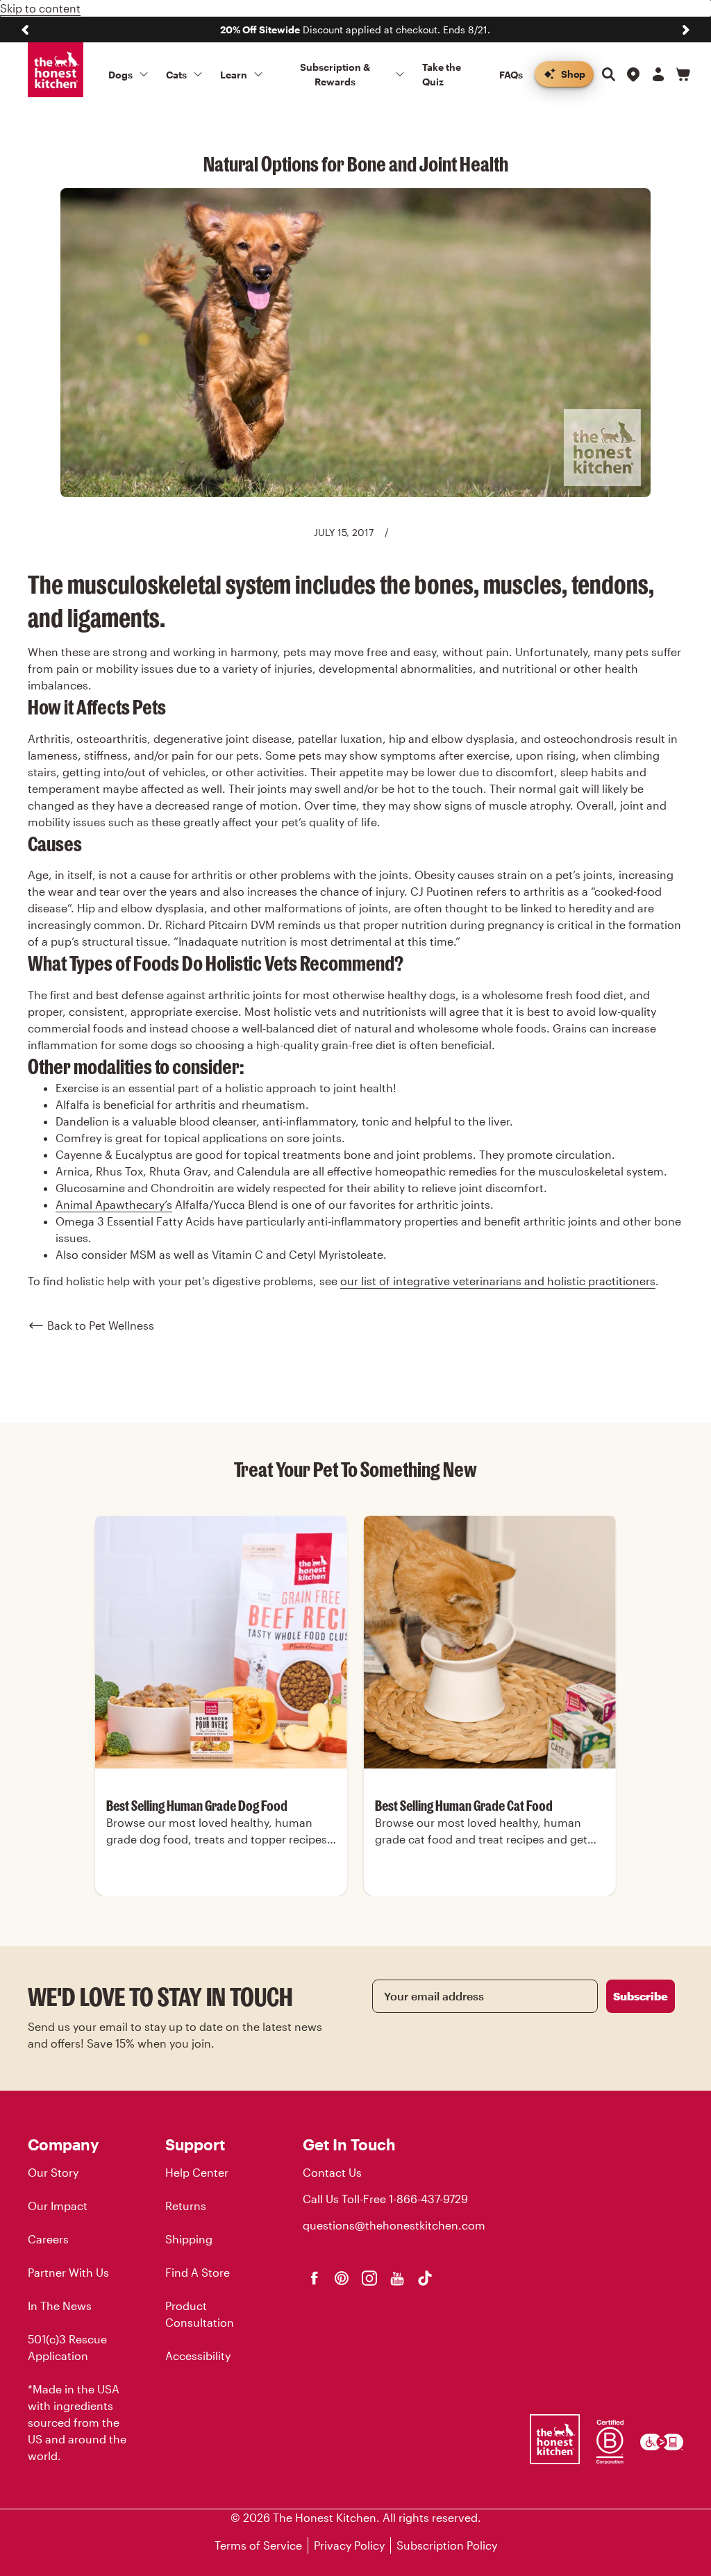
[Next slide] (686, 30)
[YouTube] (397, 2278)
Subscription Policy (447, 2545)
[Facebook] (314, 2278)
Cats (176, 75)
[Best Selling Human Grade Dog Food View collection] (221, 1642)
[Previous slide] (25, 30)
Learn (234, 75)
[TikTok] (425, 2278)
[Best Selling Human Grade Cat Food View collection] (490, 1642)
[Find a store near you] (633, 74)
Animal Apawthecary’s (114, 1204)
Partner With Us (68, 2272)
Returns (186, 2206)
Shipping (189, 2239)
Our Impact (58, 2206)
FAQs (511, 75)
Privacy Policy (349, 2545)
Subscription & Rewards (335, 74)
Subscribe (641, 1996)
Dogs (120, 75)
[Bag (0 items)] (683, 74)
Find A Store (198, 2272)
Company (63, 2144)
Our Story (53, 2172)
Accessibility (198, 2356)
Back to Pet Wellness (101, 1325)
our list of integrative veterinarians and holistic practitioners (498, 1281)
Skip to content (40, 8)
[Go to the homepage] (56, 70)
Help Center (197, 2172)
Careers (48, 2239)
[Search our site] (608, 74)
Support (195, 2144)
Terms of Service (258, 2545)
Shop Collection (221, 1895)
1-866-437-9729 (428, 2199)
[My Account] (658, 74)
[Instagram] (369, 2278)
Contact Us (332, 2172)
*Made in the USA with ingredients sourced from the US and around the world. (77, 2422)
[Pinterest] (342, 2278)
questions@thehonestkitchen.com (394, 2225)
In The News (60, 2306)
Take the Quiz (442, 74)
